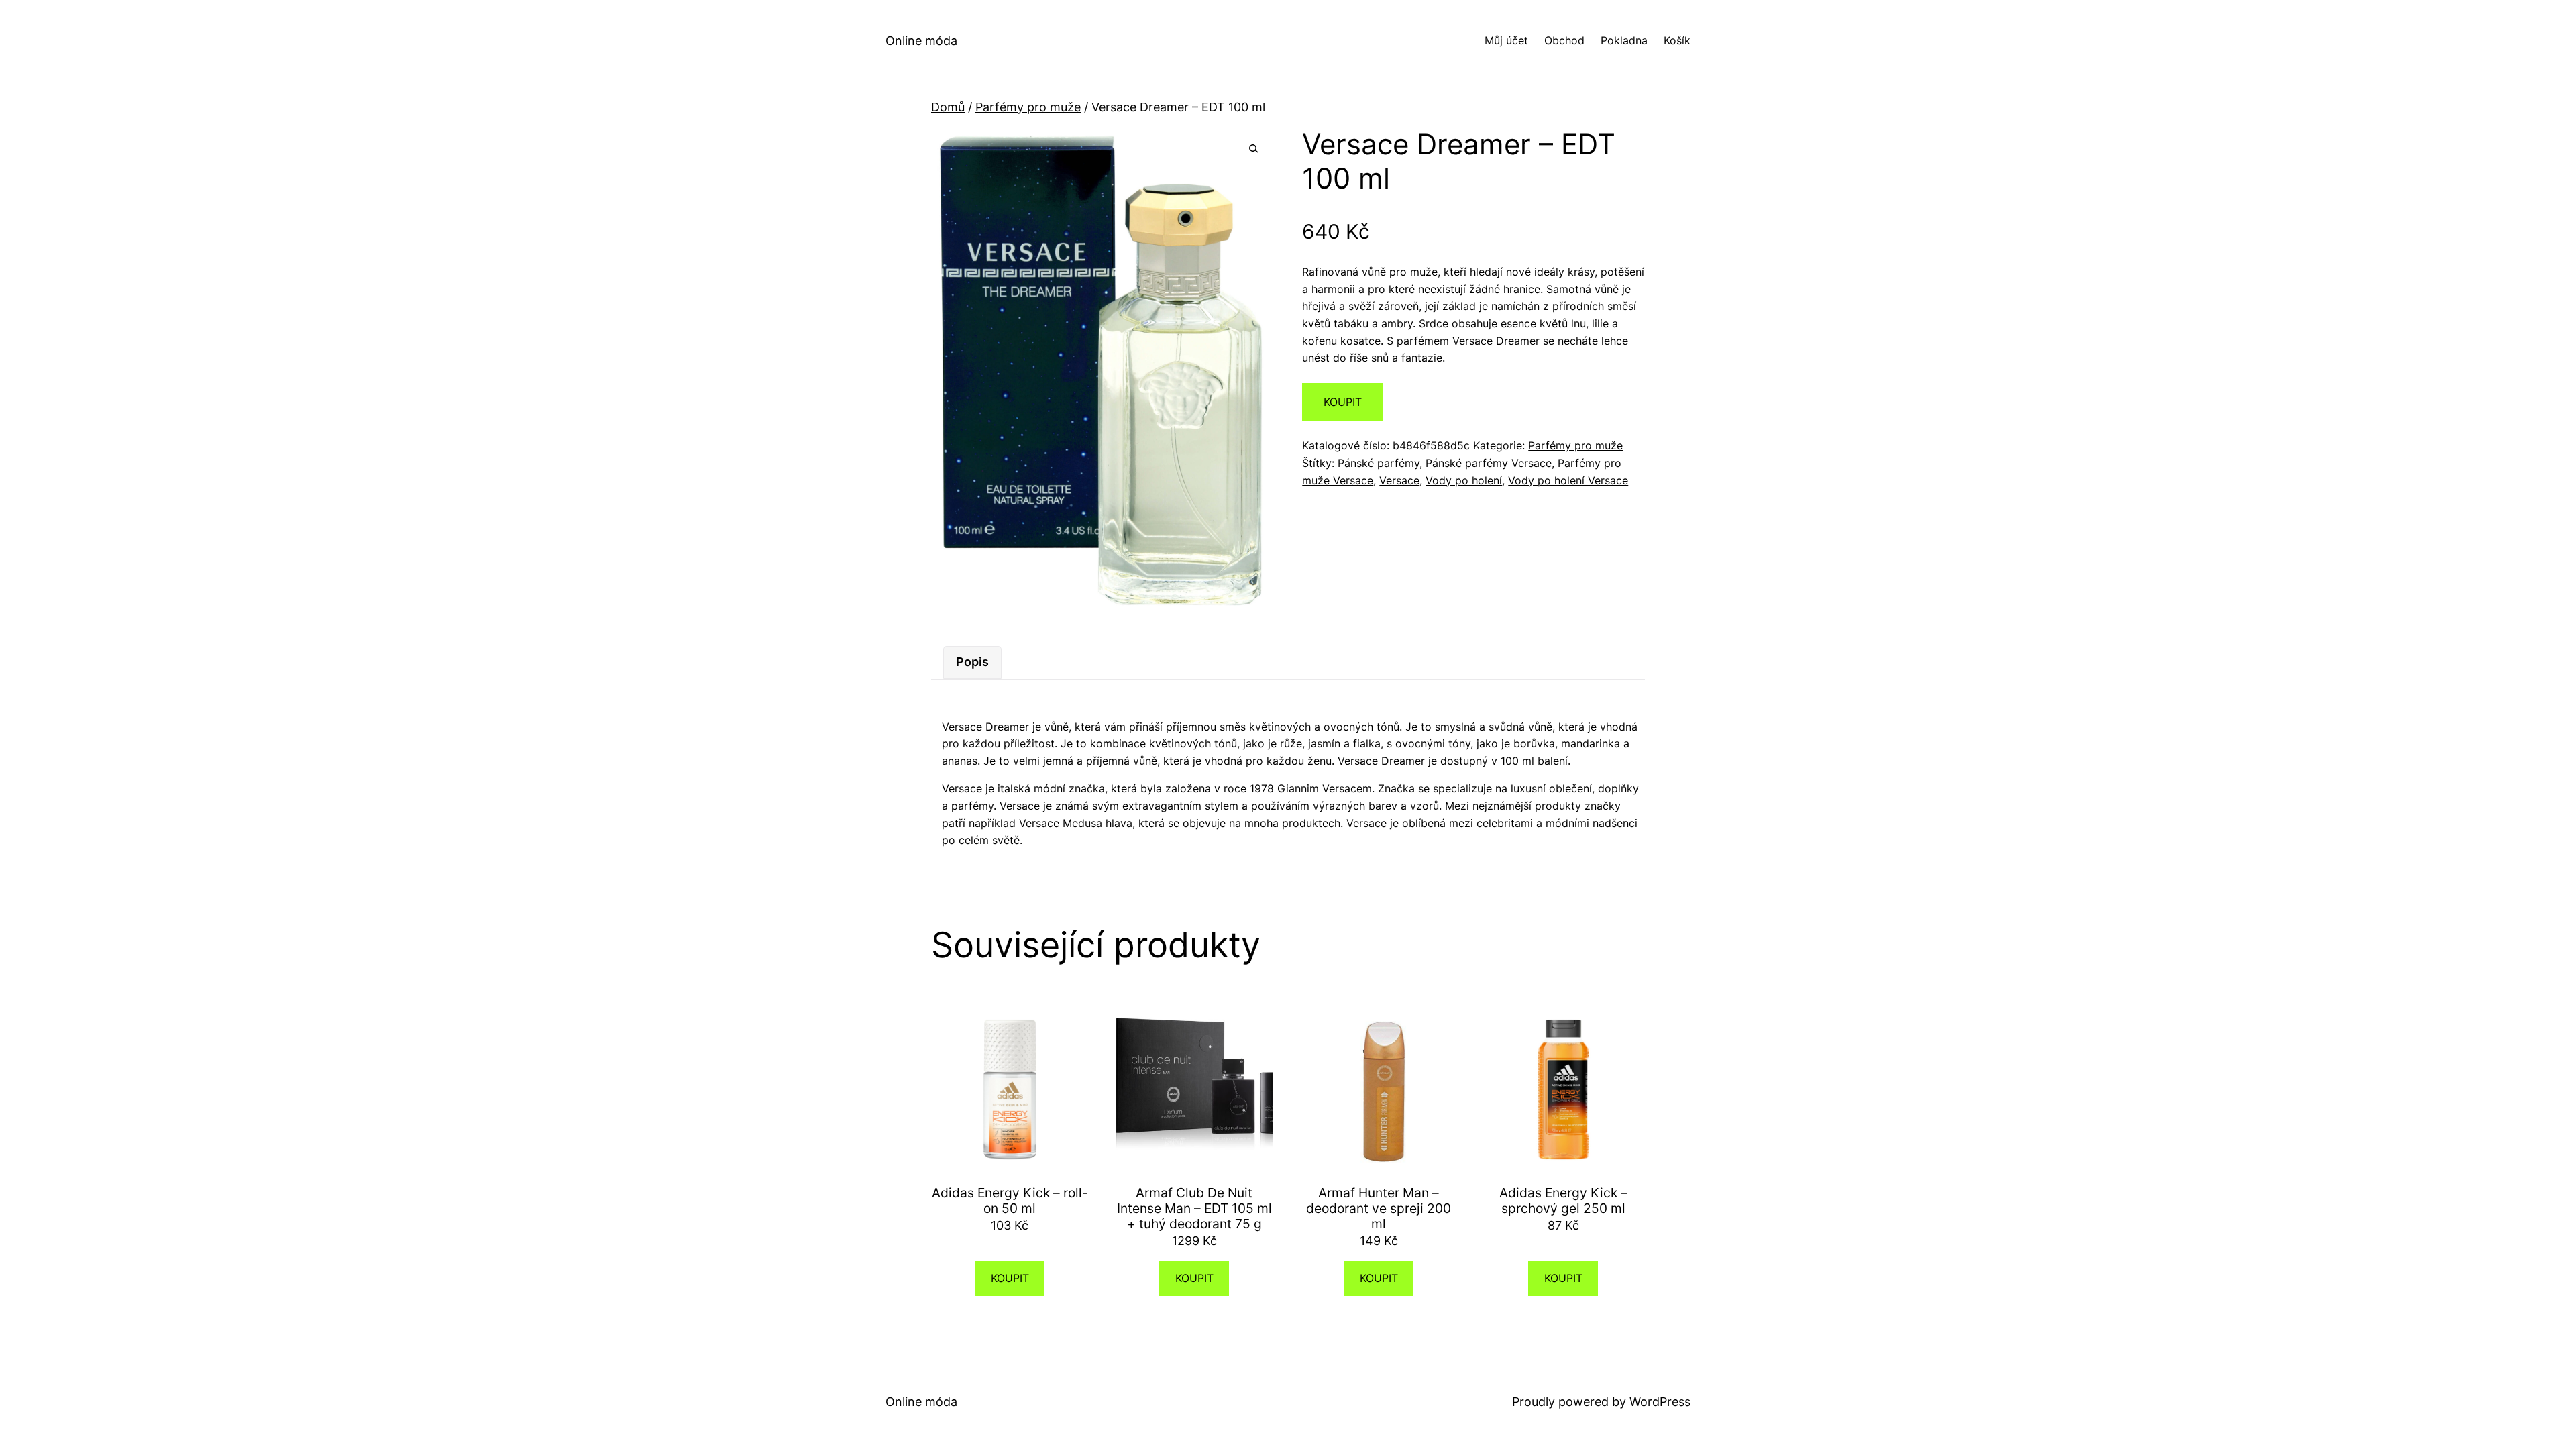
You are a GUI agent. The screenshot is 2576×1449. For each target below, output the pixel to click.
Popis (972, 662)
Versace (1399, 480)
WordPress (1660, 1402)
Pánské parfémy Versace (1489, 463)
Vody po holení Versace (1568, 480)
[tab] (972, 662)
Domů (948, 107)
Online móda (921, 41)
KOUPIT (1343, 402)
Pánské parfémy (1379, 463)
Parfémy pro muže (1028, 107)
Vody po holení (1464, 480)
